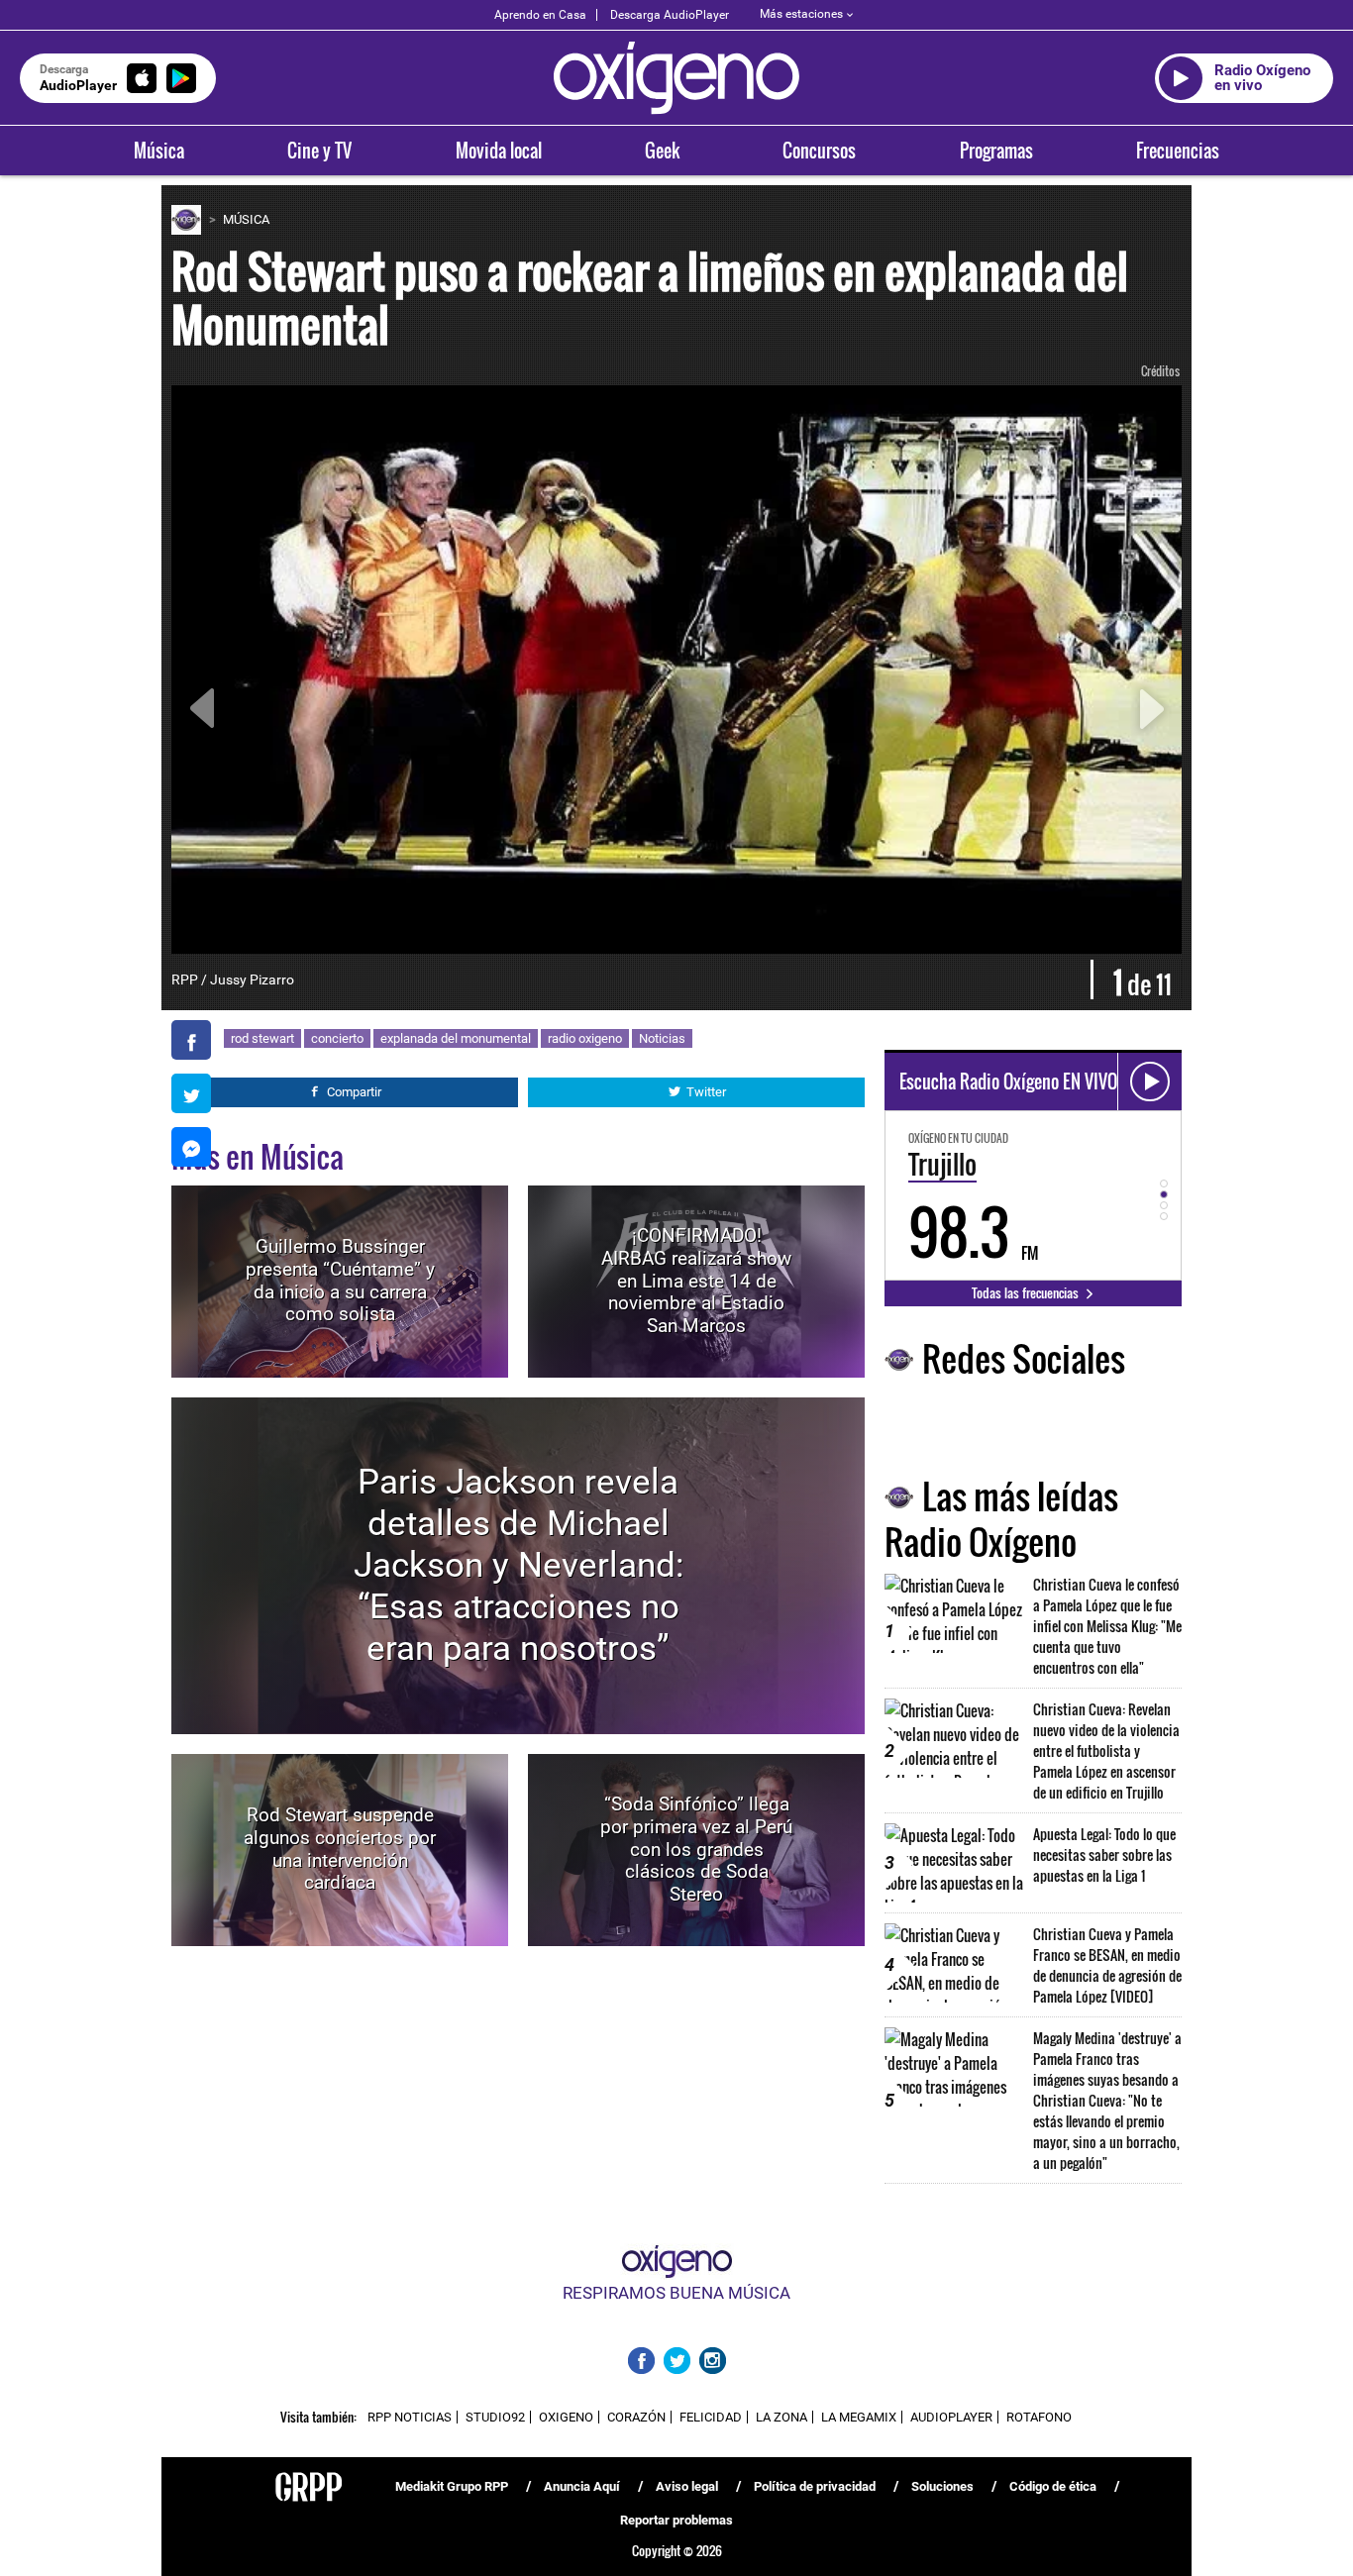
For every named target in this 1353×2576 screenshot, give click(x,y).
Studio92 (495, 2417)
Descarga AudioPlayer (670, 15)
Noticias (662, 1038)
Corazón (636, 2417)
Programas (996, 151)
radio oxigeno (585, 1038)
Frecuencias (1178, 151)
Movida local (499, 151)
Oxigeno (566, 2417)
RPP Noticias (410, 2417)
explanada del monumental (456, 1038)
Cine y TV (319, 151)
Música (159, 151)
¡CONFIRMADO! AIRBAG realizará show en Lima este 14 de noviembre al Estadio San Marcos (696, 1281)
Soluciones (942, 2486)
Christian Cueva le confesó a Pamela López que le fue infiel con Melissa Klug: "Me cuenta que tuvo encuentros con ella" (1107, 1626)
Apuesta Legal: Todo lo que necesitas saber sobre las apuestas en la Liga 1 (1104, 1855)
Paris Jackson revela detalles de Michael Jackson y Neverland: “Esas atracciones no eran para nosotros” (519, 1565)
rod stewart (262, 1038)
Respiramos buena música (676, 2293)
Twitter (706, 1092)
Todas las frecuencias (1027, 1292)
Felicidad (711, 2417)
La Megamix (859, 2417)
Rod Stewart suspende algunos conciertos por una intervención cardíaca (340, 1849)
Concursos (819, 151)
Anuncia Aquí (582, 2486)
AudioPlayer (951, 2417)
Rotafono (1039, 2417)
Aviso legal (687, 2486)
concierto (337, 1038)
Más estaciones (801, 14)
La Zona (781, 2417)
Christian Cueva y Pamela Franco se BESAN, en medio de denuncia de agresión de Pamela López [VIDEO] (1107, 1965)
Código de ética (1053, 2486)
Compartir (354, 1092)
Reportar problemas (676, 2520)
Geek (662, 151)
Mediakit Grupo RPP (452, 2486)
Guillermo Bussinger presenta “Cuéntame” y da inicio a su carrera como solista (340, 1280)
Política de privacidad (815, 2486)
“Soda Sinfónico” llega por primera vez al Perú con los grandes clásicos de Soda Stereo (696, 1849)
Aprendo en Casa (540, 15)
